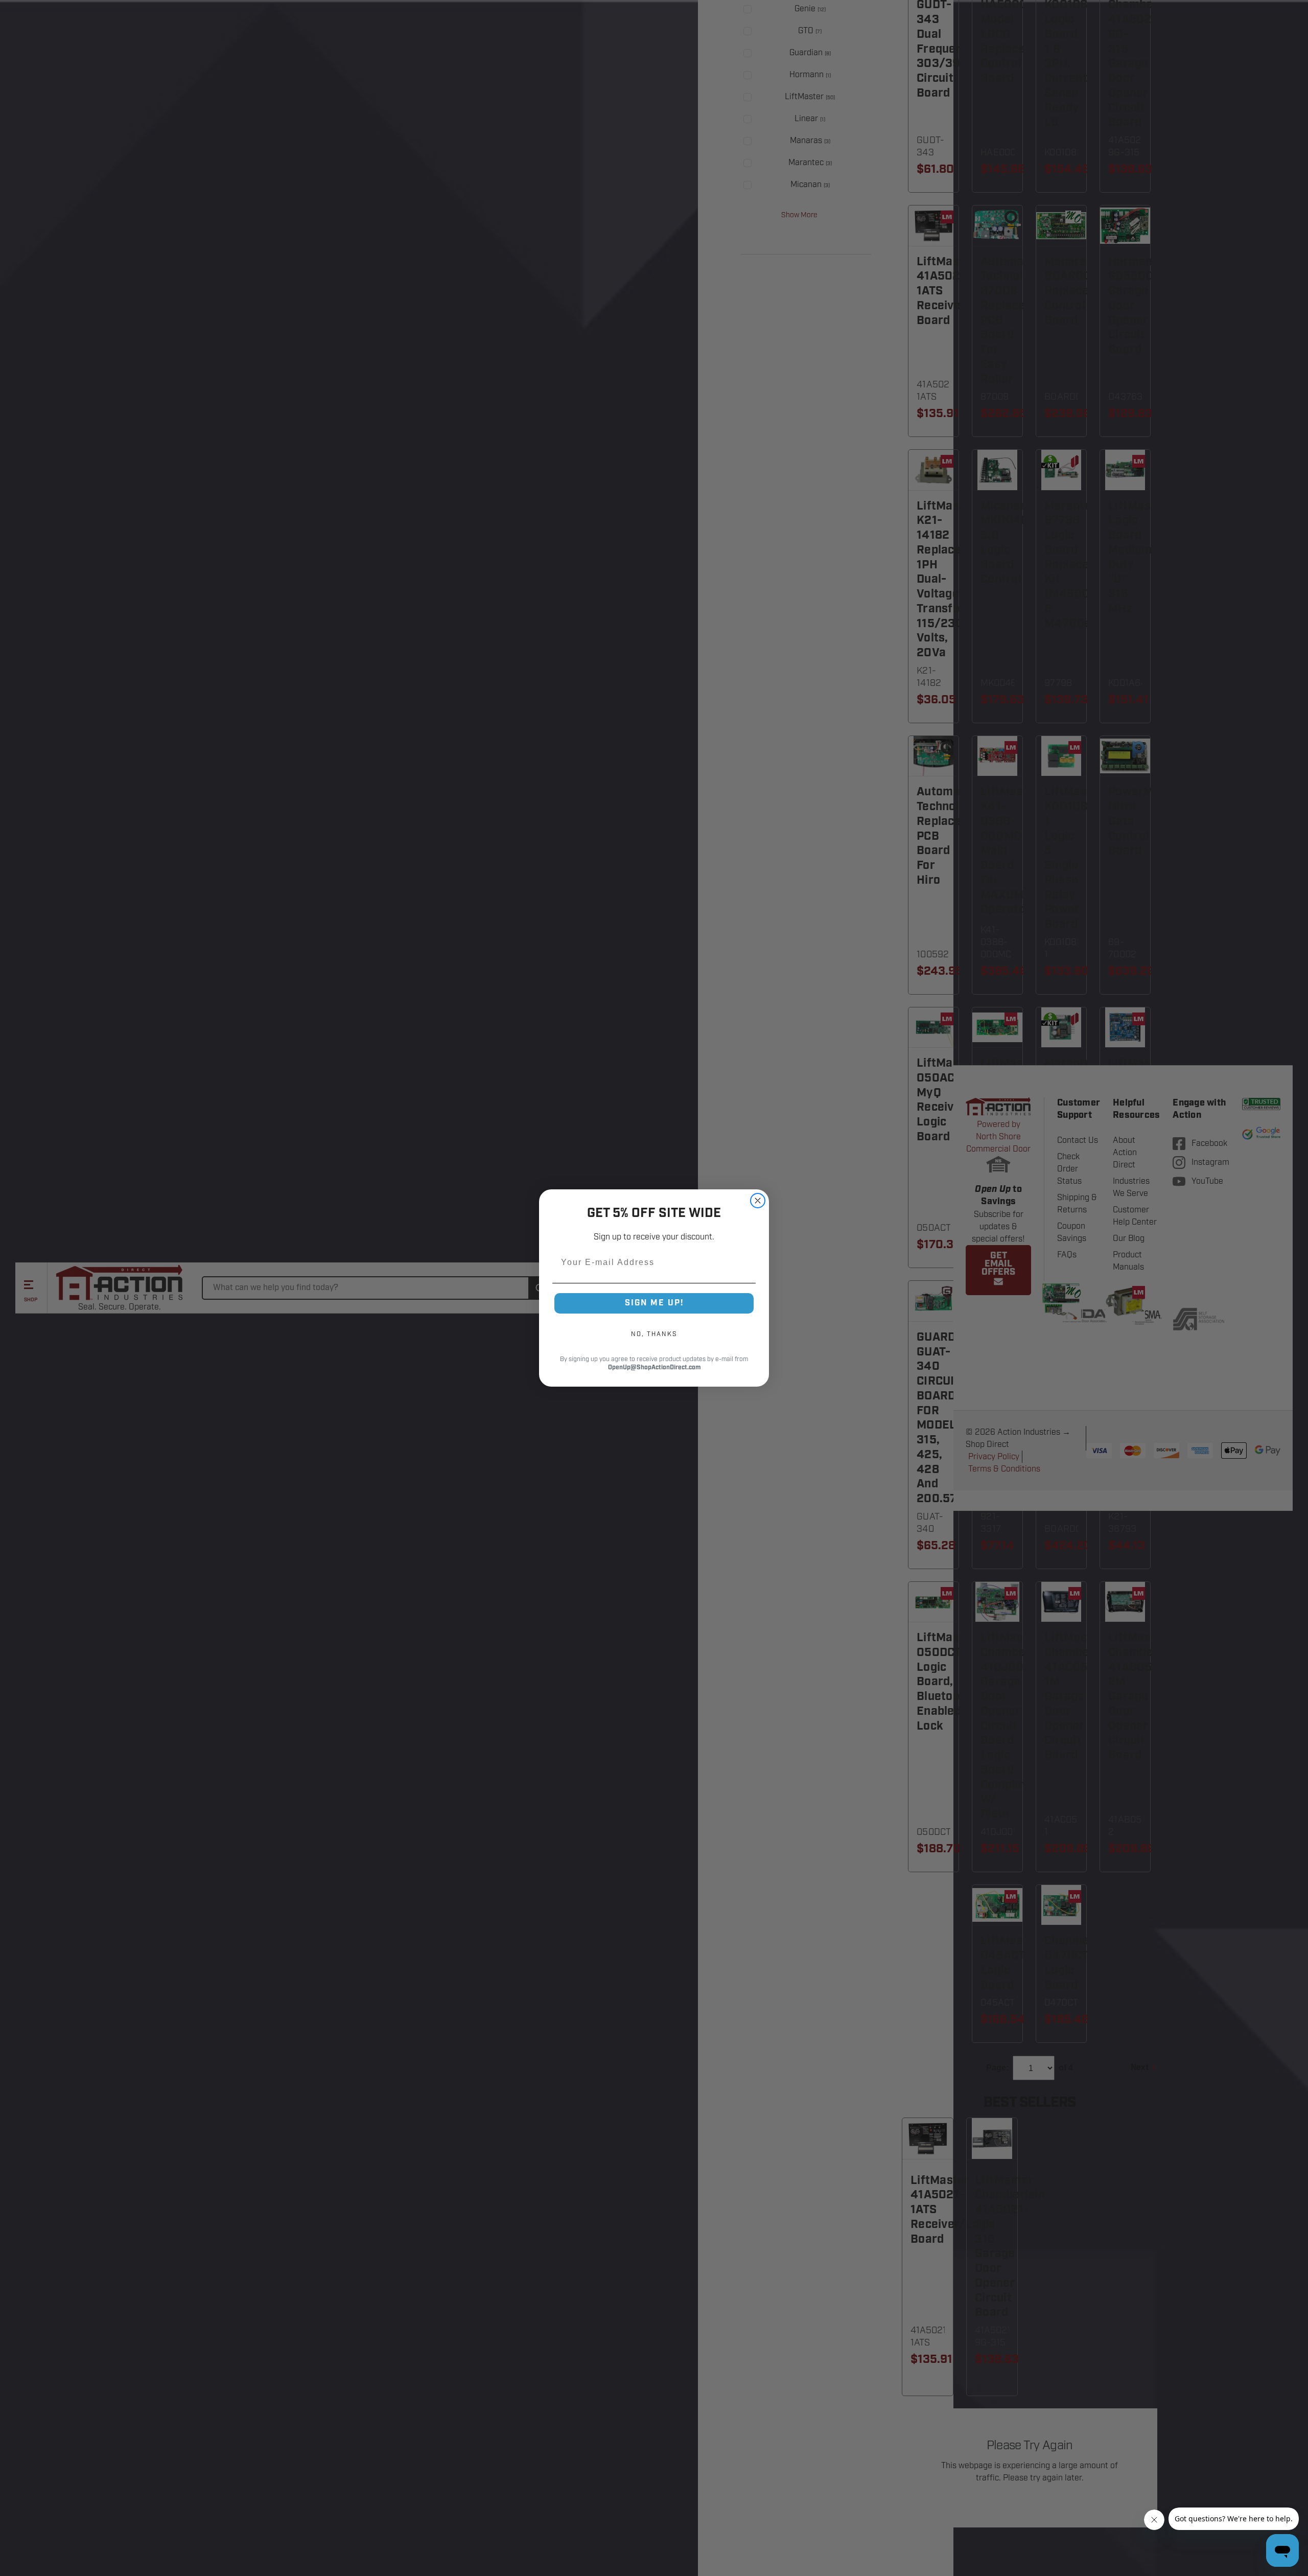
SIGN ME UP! (654, 1303)
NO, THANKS (654, 1334)
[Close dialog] (758, 1201)
